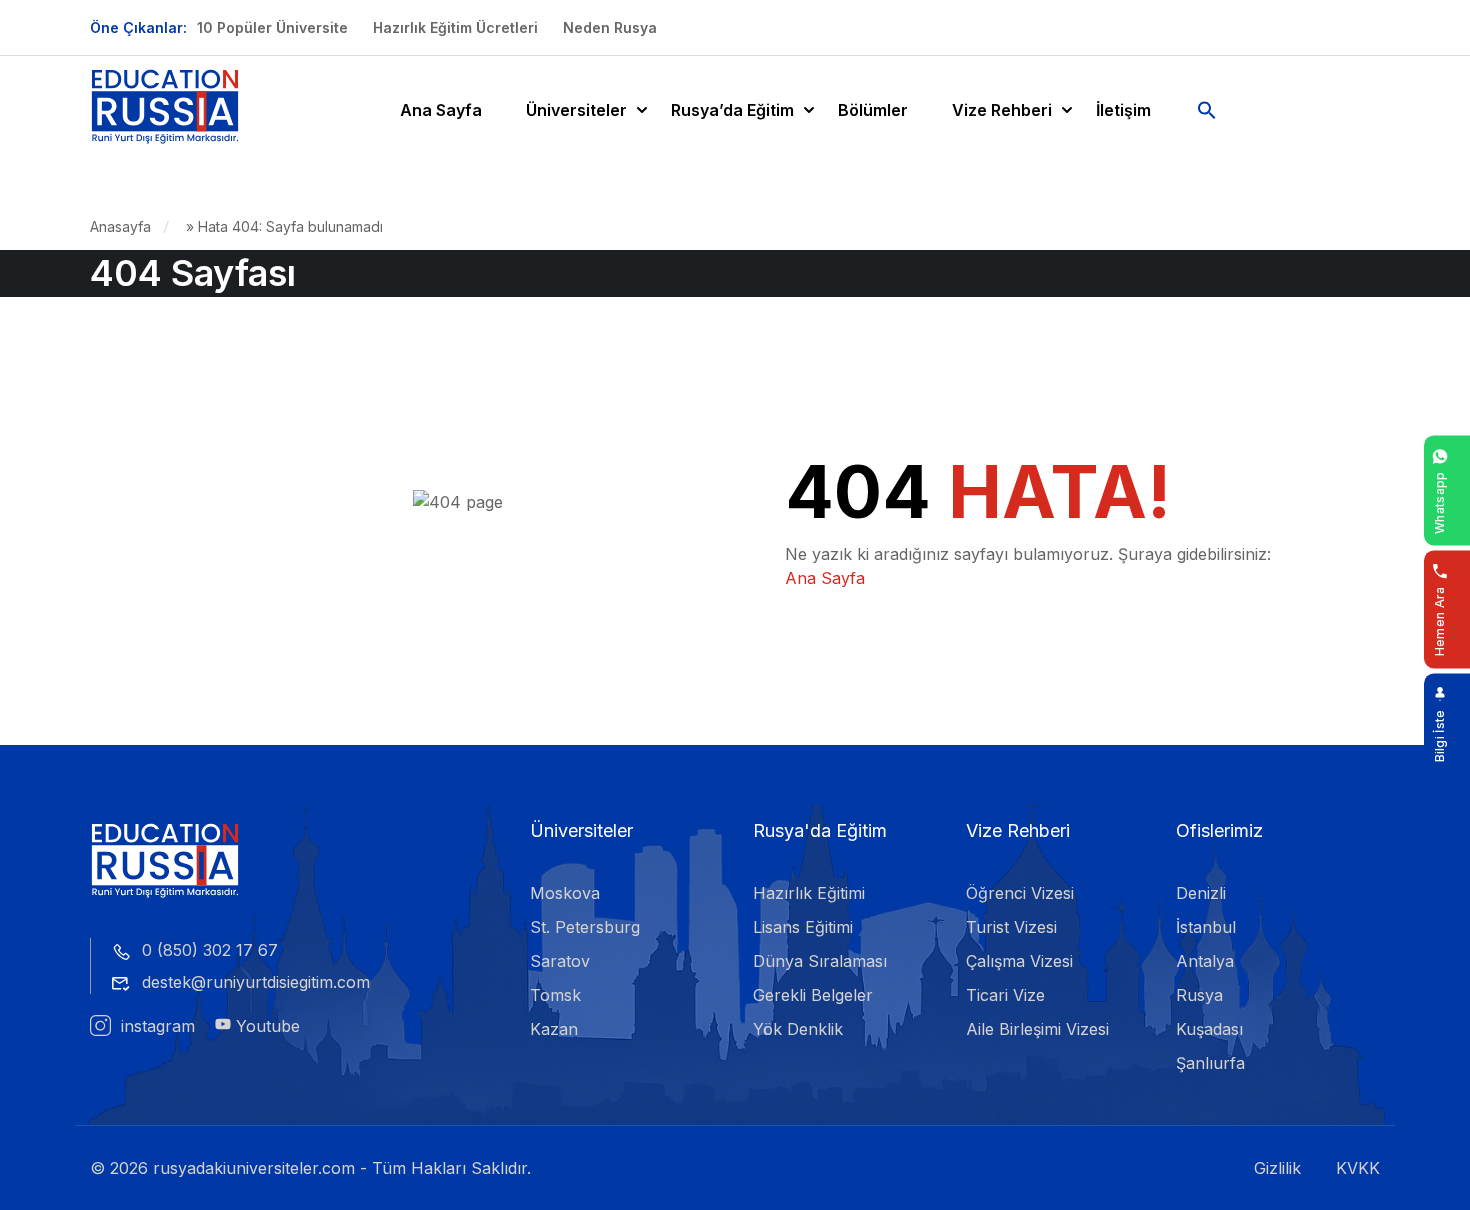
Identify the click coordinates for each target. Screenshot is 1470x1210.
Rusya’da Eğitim (732, 110)
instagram (155, 1026)
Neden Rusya (610, 27)
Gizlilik (1277, 1168)
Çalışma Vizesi (1019, 961)
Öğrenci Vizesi (1020, 893)
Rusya (1199, 995)
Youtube (265, 1026)
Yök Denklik (798, 1029)
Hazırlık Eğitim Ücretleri (455, 27)
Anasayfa (120, 226)
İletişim (1123, 110)
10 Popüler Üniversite (272, 27)
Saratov (560, 961)
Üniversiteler (576, 110)
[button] (1207, 110)
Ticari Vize (1005, 995)
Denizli (1201, 893)
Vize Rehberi (1002, 110)
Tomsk (555, 995)
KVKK (1358, 1168)
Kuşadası (1209, 1029)
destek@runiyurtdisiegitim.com (256, 982)
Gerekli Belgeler (813, 995)
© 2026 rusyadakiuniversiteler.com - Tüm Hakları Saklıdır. (310, 1168)
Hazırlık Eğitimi (809, 893)
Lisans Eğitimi (803, 927)
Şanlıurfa (1210, 1063)
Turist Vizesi (1011, 927)
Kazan (554, 1029)
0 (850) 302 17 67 (210, 950)
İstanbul (1206, 927)
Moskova (565, 893)
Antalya (1205, 961)
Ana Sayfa (441, 110)
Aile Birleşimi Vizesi (1037, 1029)
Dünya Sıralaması (820, 961)
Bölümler (873, 110)
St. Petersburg (585, 927)
